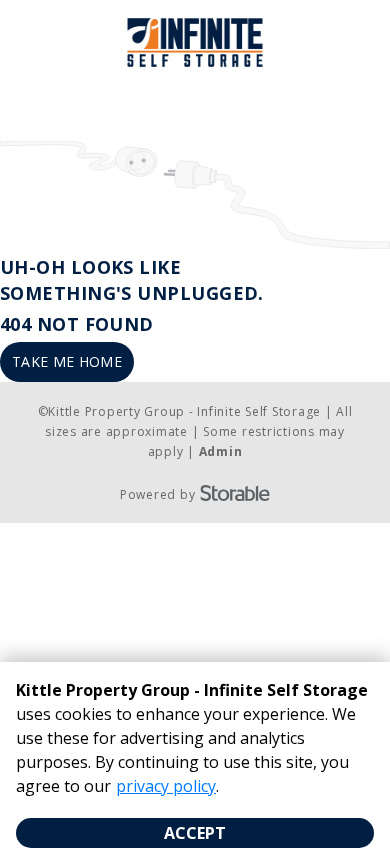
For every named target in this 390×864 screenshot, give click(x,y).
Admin (221, 451)
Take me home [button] (67, 361)
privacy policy (166, 786)
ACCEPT (195, 833)
